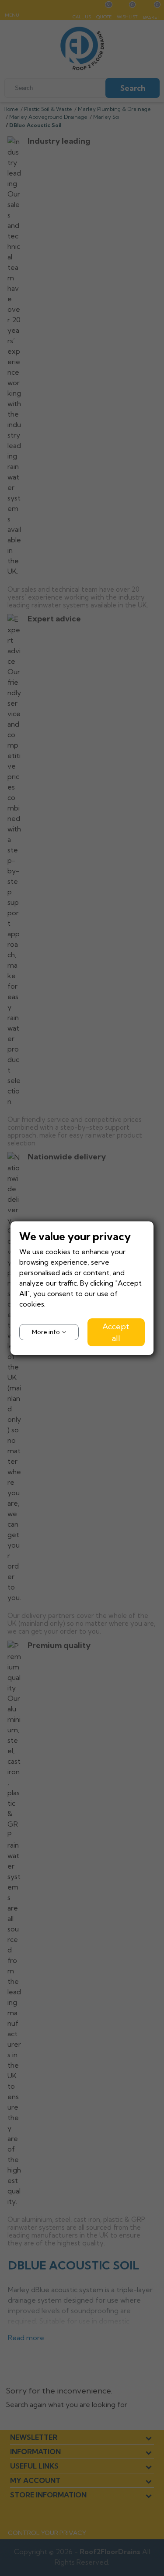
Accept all (116, 1332)
